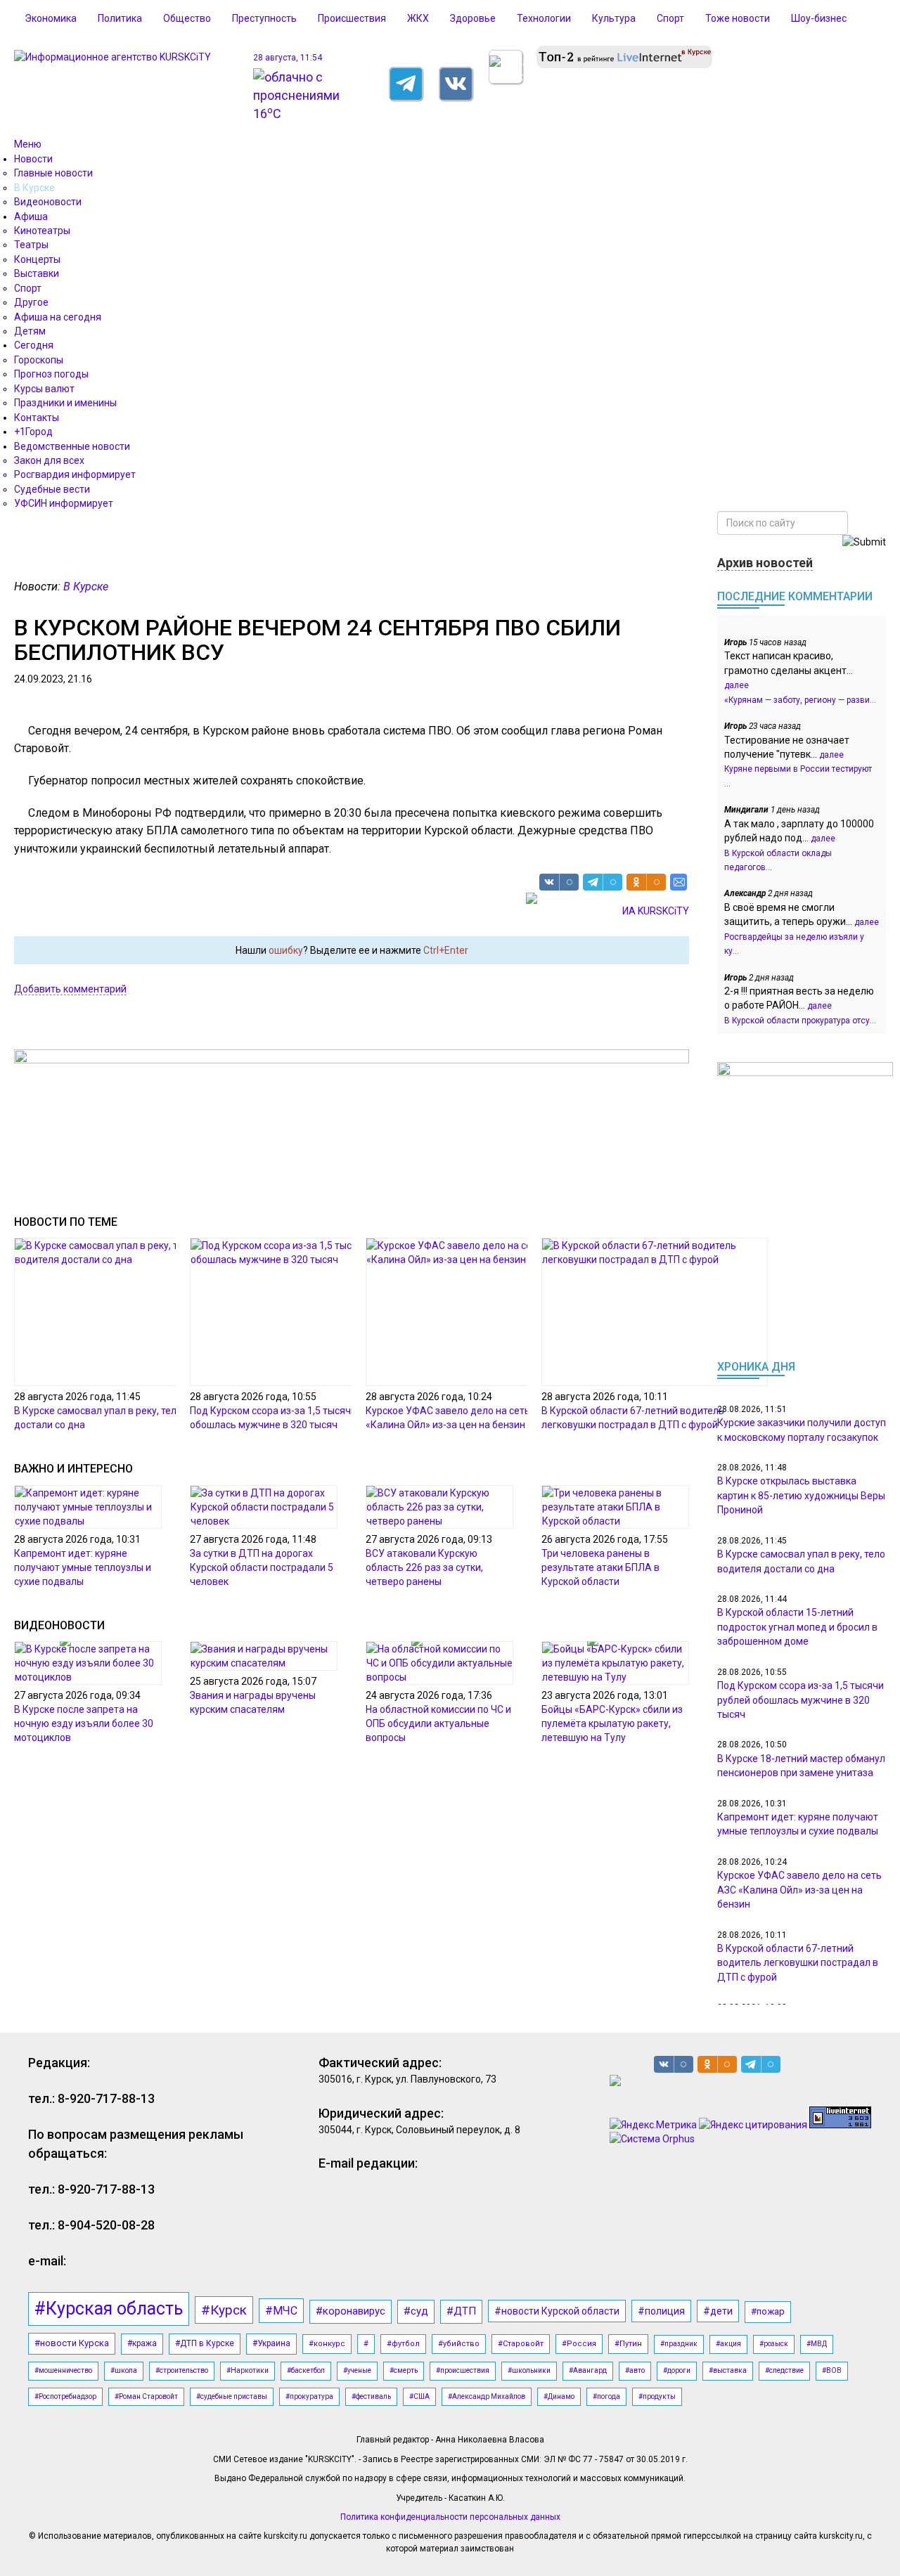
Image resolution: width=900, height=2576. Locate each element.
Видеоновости (48, 202)
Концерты (37, 259)
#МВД (817, 2344)
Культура (614, 18)
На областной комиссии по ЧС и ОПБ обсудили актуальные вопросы (438, 1723)
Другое (31, 302)
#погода (606, 2396)
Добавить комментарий (70, 989)
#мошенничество (63, 2370)
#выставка (728, 2370)
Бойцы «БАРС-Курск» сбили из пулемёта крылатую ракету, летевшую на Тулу (612, 1723)
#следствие (784, 2370)
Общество (187, 18)
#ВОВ (832, 2370)
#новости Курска (72, 2343)
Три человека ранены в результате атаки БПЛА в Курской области (600, 1567)
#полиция (661, 2311)
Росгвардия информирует (75, 474)
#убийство (459, 2344)
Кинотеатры (42, 231)
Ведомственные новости (72, 446)
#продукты (657, 2396)
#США (419, 2396)
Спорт (670, 18)
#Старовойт (521, 2344)
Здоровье (473, 18)
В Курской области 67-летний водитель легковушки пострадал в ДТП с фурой (798, 1963)
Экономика (51, 18)
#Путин (628, 2344)
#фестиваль (371, 2396)
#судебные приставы (232, 2396)
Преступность (264, 18)
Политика (120, 18)
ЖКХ (418, 18)
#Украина (271, 2343)
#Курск (224, 2310)
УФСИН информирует (64, 503)
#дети (718, 2311)
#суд (416, 2311)
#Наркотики (247, 2370)
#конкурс (327, 2344)
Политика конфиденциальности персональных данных (450, 2517)
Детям (30, 331)
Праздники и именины (65, 403)
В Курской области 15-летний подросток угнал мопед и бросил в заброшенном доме (797, 1627)
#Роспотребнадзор (65, 2396)
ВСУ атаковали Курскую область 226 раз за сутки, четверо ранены (424, 1567)
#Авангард (588, 2370)
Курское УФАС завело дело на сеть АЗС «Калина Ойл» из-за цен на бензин (799, 1890)
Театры (31, 245)
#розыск (774, 2344)
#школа (124, 2370)
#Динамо (559, 2396)
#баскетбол (306, 2370)
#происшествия (463, 2370)
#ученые (357, 2370)
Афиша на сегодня (58, 317)
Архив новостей (765, 563)
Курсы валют (44, 389)
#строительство (182, 2370)
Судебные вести (52, 489)
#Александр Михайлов (487, 2396)
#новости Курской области (557, 2311)
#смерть (404, 2370)
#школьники (529, 2370)
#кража (142, 2343)
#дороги (677, 2370)
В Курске (34, 188)
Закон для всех (49, 460)
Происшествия (352, 18)
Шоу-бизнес (819, 18)
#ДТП (461, 2311)
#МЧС (281, 2311)
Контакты (37, 418)
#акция (728, 2344)
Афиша (31, 216)
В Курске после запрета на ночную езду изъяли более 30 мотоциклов (84, 1723)
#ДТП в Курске (205, 2343)
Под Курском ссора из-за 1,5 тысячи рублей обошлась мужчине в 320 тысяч (801, 1700)
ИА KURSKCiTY (656, 911)
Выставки (37, 273)
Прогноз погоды (51, 374)
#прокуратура (309, 2396)
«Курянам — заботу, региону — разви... (800, 700)
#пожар (768, 2311)
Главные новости (53, 173)
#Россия (579, 2344)
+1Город (33, 432)
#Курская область (109, 2309)
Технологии (544, 18)
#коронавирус (351, 2311)
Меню (28, 144)
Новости (33, 159)
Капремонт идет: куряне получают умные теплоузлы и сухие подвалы (83, 1567)
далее (737, 685)
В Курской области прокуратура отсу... (800, 1021)
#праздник (679, 2344)
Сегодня (34, 345)
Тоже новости (738, 18)
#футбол (403, 2344)
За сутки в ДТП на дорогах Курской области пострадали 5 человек (262, 1567)
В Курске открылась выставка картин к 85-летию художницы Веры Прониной (801, 1495)
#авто (635, 2370)
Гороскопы (39, 360)
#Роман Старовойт (146, 2396)
